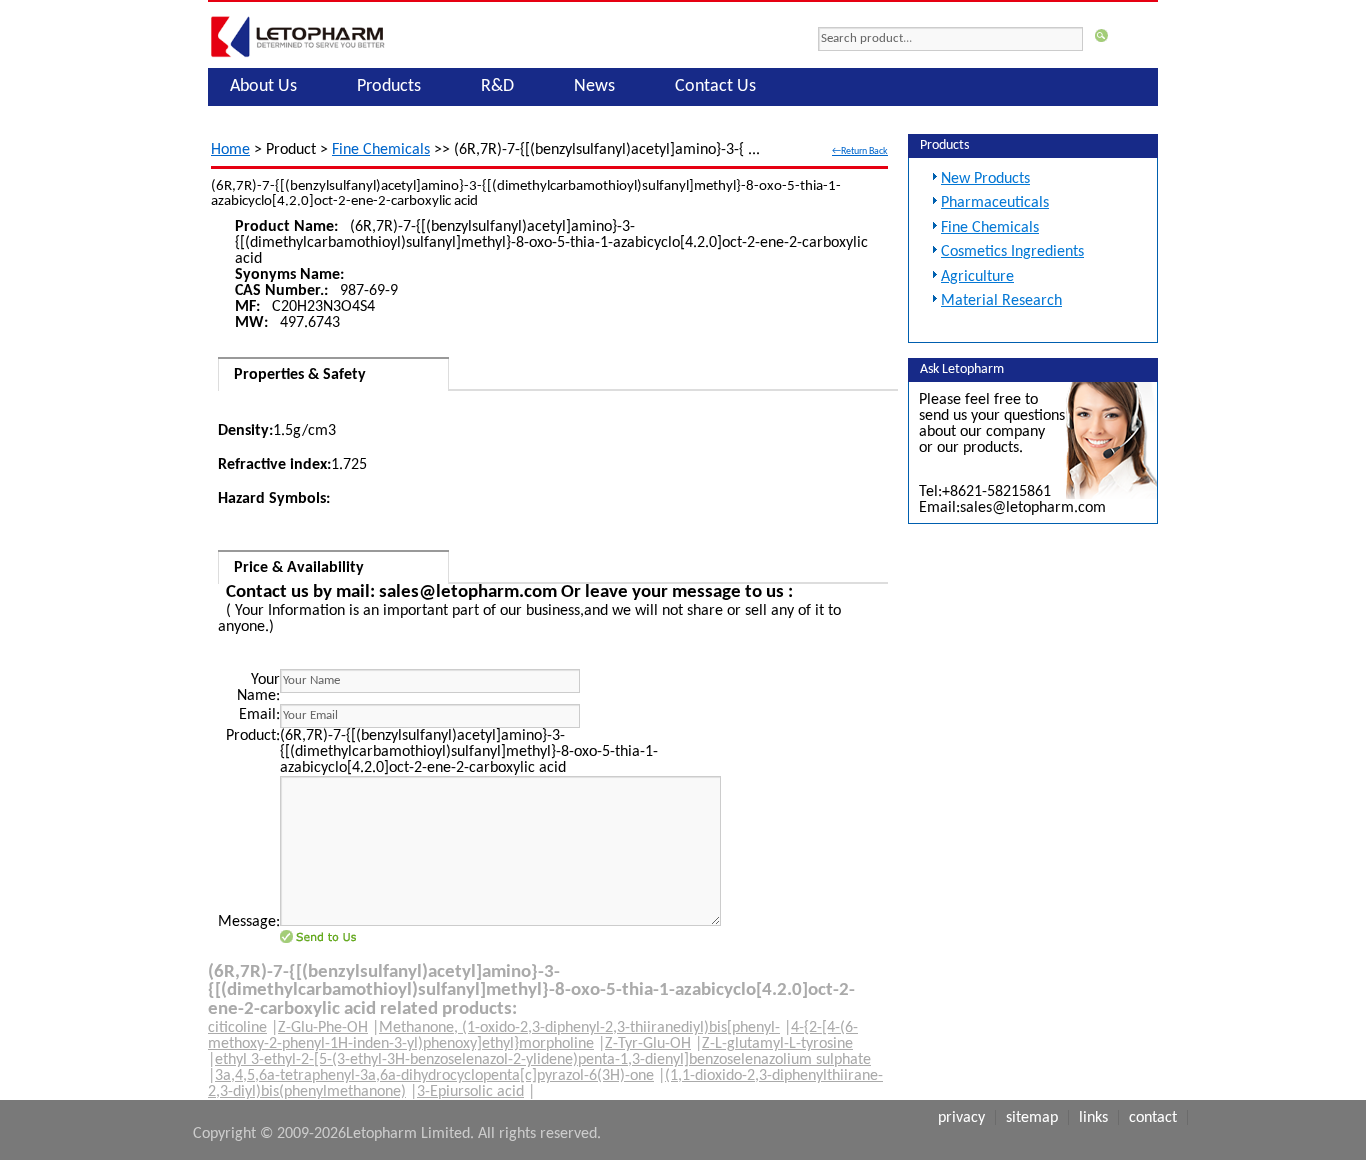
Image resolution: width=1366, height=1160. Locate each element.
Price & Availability (299, 568)
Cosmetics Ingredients (1012, 252)
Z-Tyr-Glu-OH (648, 1044)
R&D (497, 86)
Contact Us (715, 86)
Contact (1153, 1118)
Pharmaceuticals (995, 203)
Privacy (961, 1118)
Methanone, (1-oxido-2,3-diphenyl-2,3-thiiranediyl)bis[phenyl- (579, 1028)
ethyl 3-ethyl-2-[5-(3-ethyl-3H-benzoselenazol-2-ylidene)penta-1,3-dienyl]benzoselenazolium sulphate (543, 1060)
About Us (263, 86)
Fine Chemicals (381, 150)
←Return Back (860, 151)
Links (1093, 1118)
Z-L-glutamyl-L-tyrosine (777, 1044)
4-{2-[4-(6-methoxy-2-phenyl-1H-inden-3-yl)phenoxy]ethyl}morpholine (533, 1036)
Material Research (1001, 301)
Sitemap (1032, 1118)
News (594, 86)
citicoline (237, 1028)
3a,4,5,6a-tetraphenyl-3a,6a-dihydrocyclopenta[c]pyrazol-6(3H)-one (434, 1076)
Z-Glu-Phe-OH (323, 1028)
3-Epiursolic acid (470, 1092)
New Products (985, 179)
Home (230, 150)
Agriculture (977, 277)
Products (389, 86)
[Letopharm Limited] (298, 57)
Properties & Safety (300, 375)
